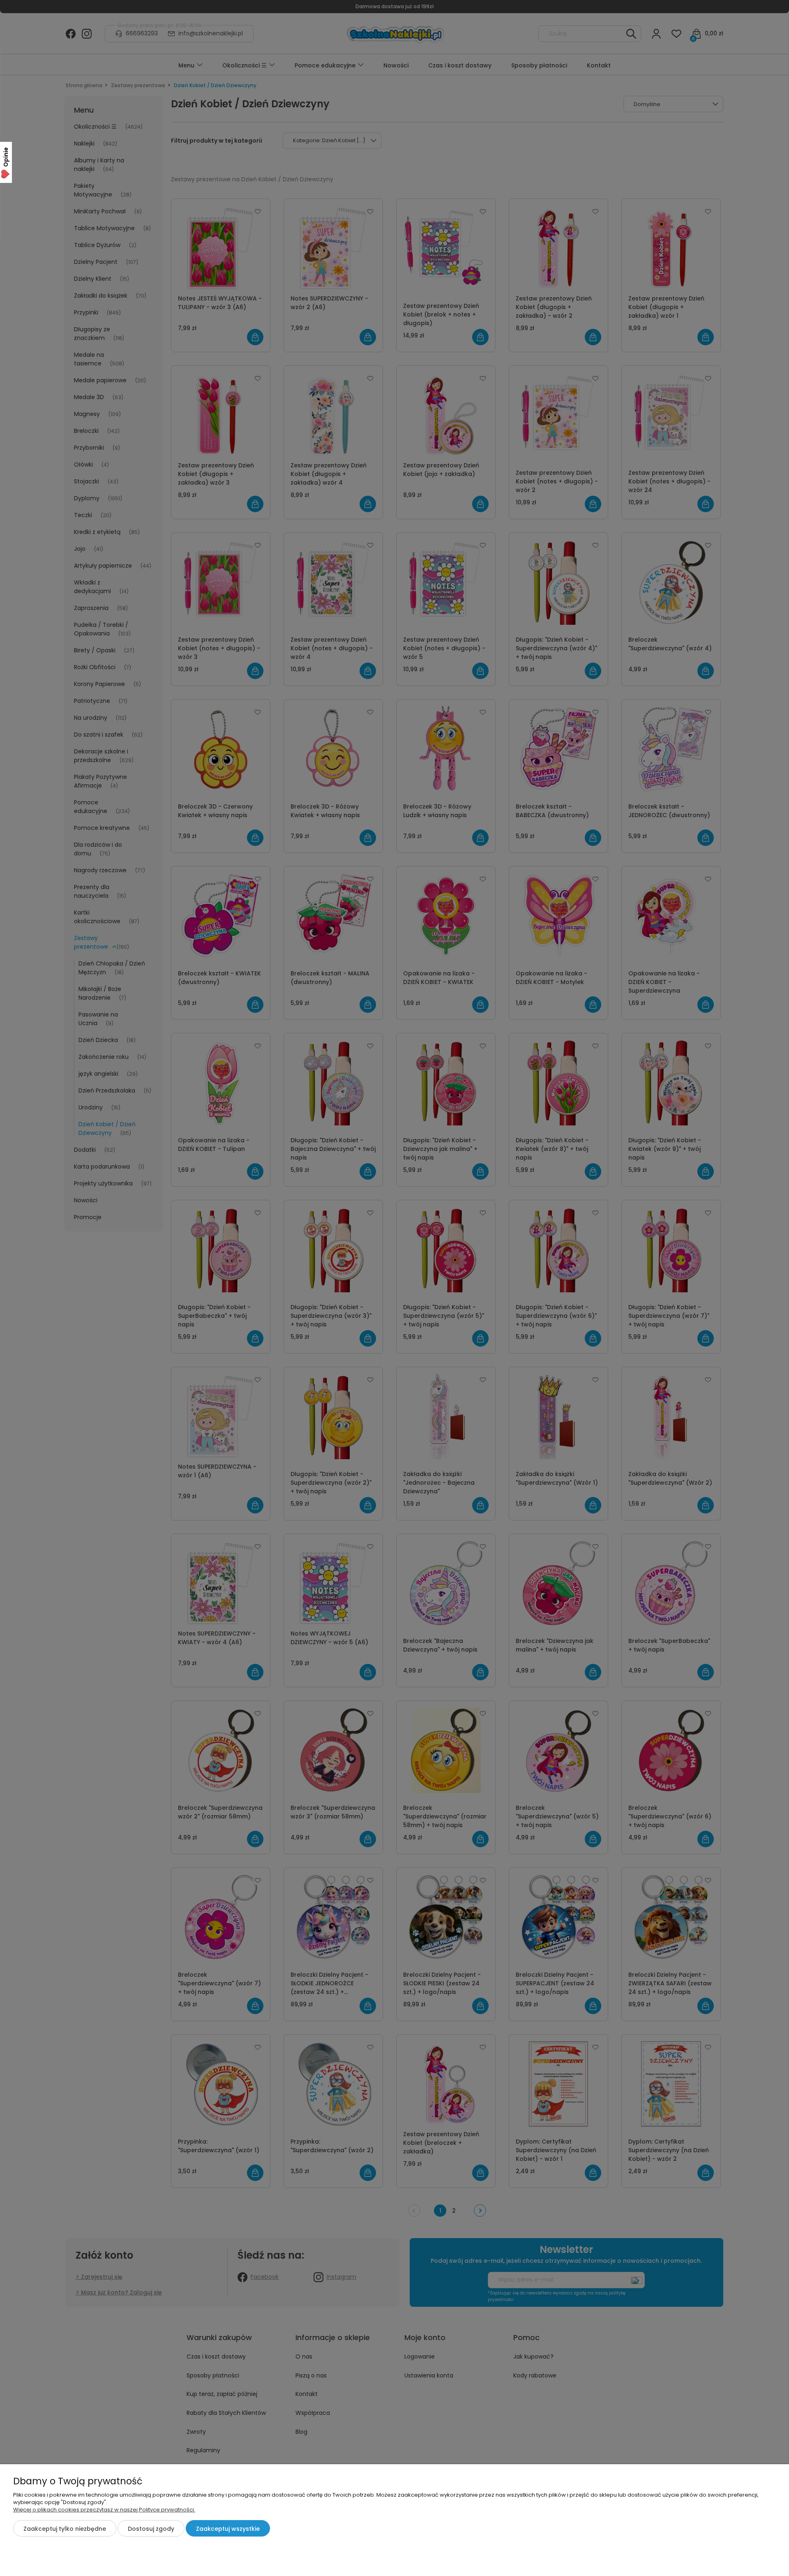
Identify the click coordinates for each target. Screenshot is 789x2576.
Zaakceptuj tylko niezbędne (65, 2529)
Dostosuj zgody (151, 2529)
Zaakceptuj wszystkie (228, 2529)
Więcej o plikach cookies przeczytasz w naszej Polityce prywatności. (104, 2510)
